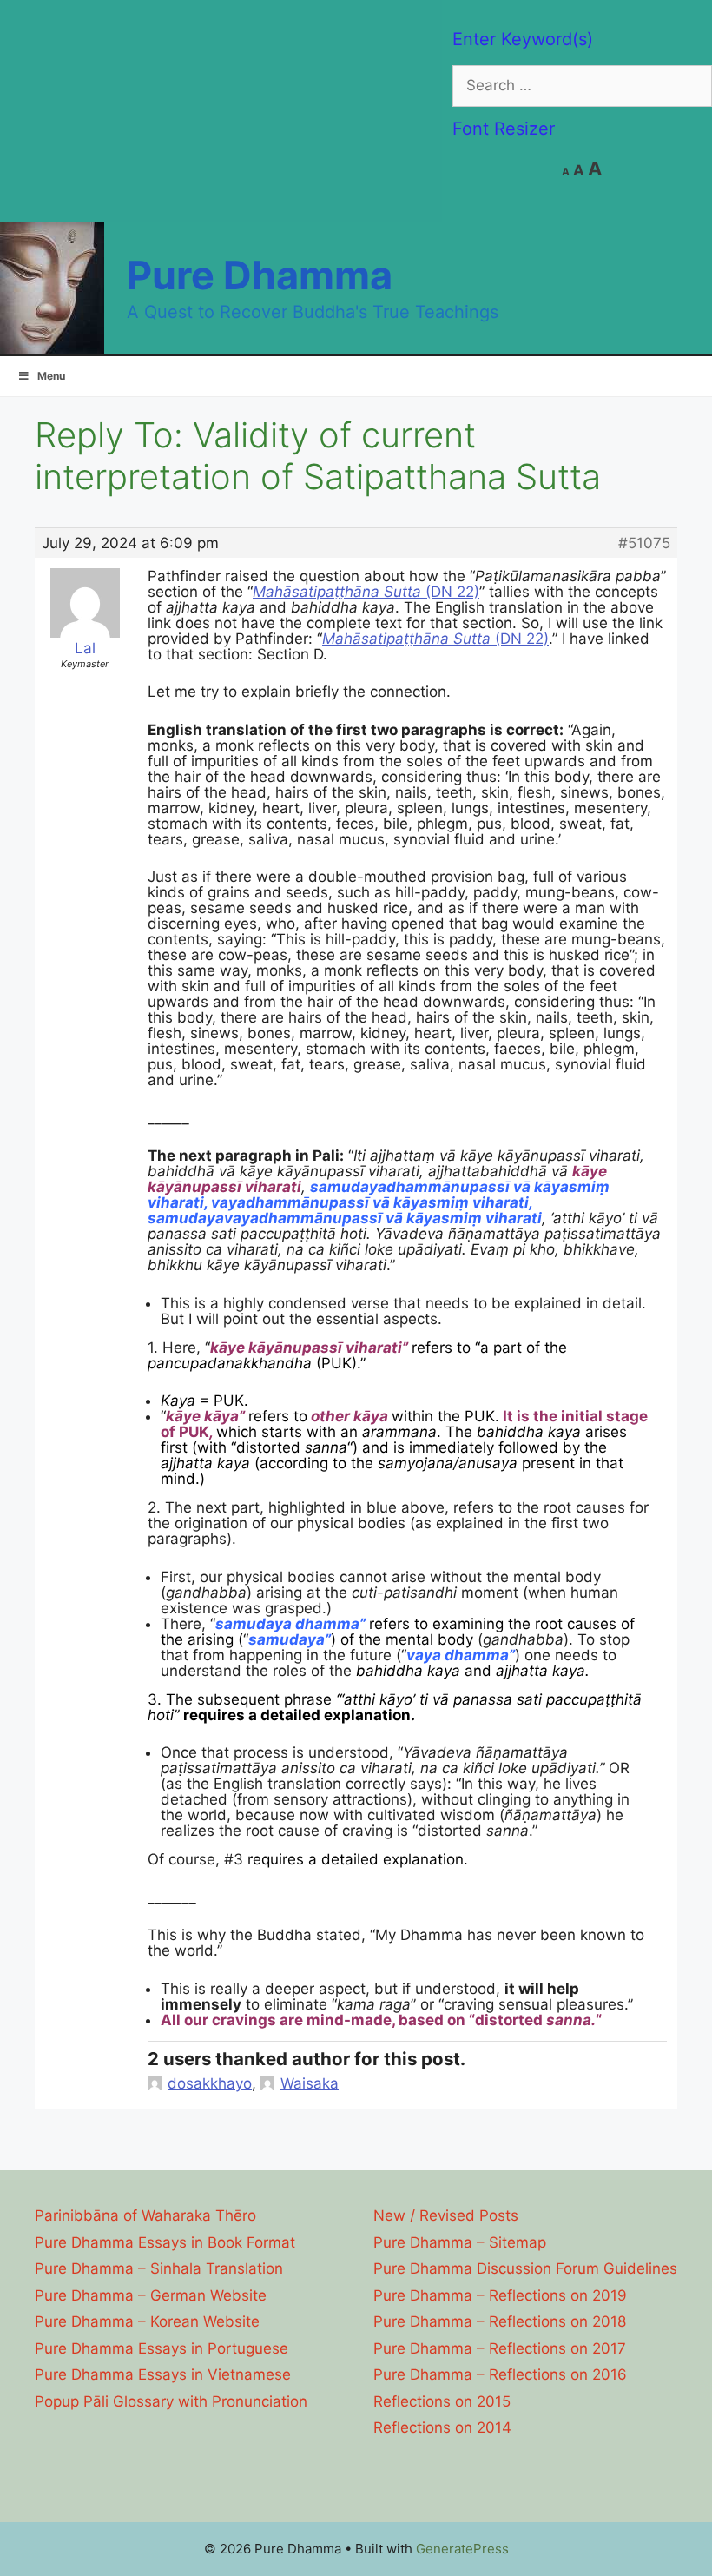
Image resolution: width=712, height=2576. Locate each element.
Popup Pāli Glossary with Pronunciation (171, 2401)
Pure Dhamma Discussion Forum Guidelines (525, 2268)
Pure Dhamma (260, 275)
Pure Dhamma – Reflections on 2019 (500, 2295)
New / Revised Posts (446, 2215)
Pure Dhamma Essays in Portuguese (162, 2348)
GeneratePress (462, 2549)
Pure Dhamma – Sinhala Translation (159, 2268)
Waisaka (310, 2083)
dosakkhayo (210, 2083)
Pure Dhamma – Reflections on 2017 (500, 2348)
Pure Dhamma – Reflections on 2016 (500, 2374)
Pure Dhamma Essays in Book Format (165, 2242)
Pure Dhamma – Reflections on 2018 (500, 2321)
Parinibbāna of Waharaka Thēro (145, 2215)
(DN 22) (366, 592)
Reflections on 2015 (442, 2401)
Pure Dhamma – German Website (151, 2295)
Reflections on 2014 (442, 2427)
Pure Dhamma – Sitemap (460, 2242)
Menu (51, 376)
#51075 (644, 543)
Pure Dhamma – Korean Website (147, 2321)
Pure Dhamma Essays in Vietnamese (163, 2374)
